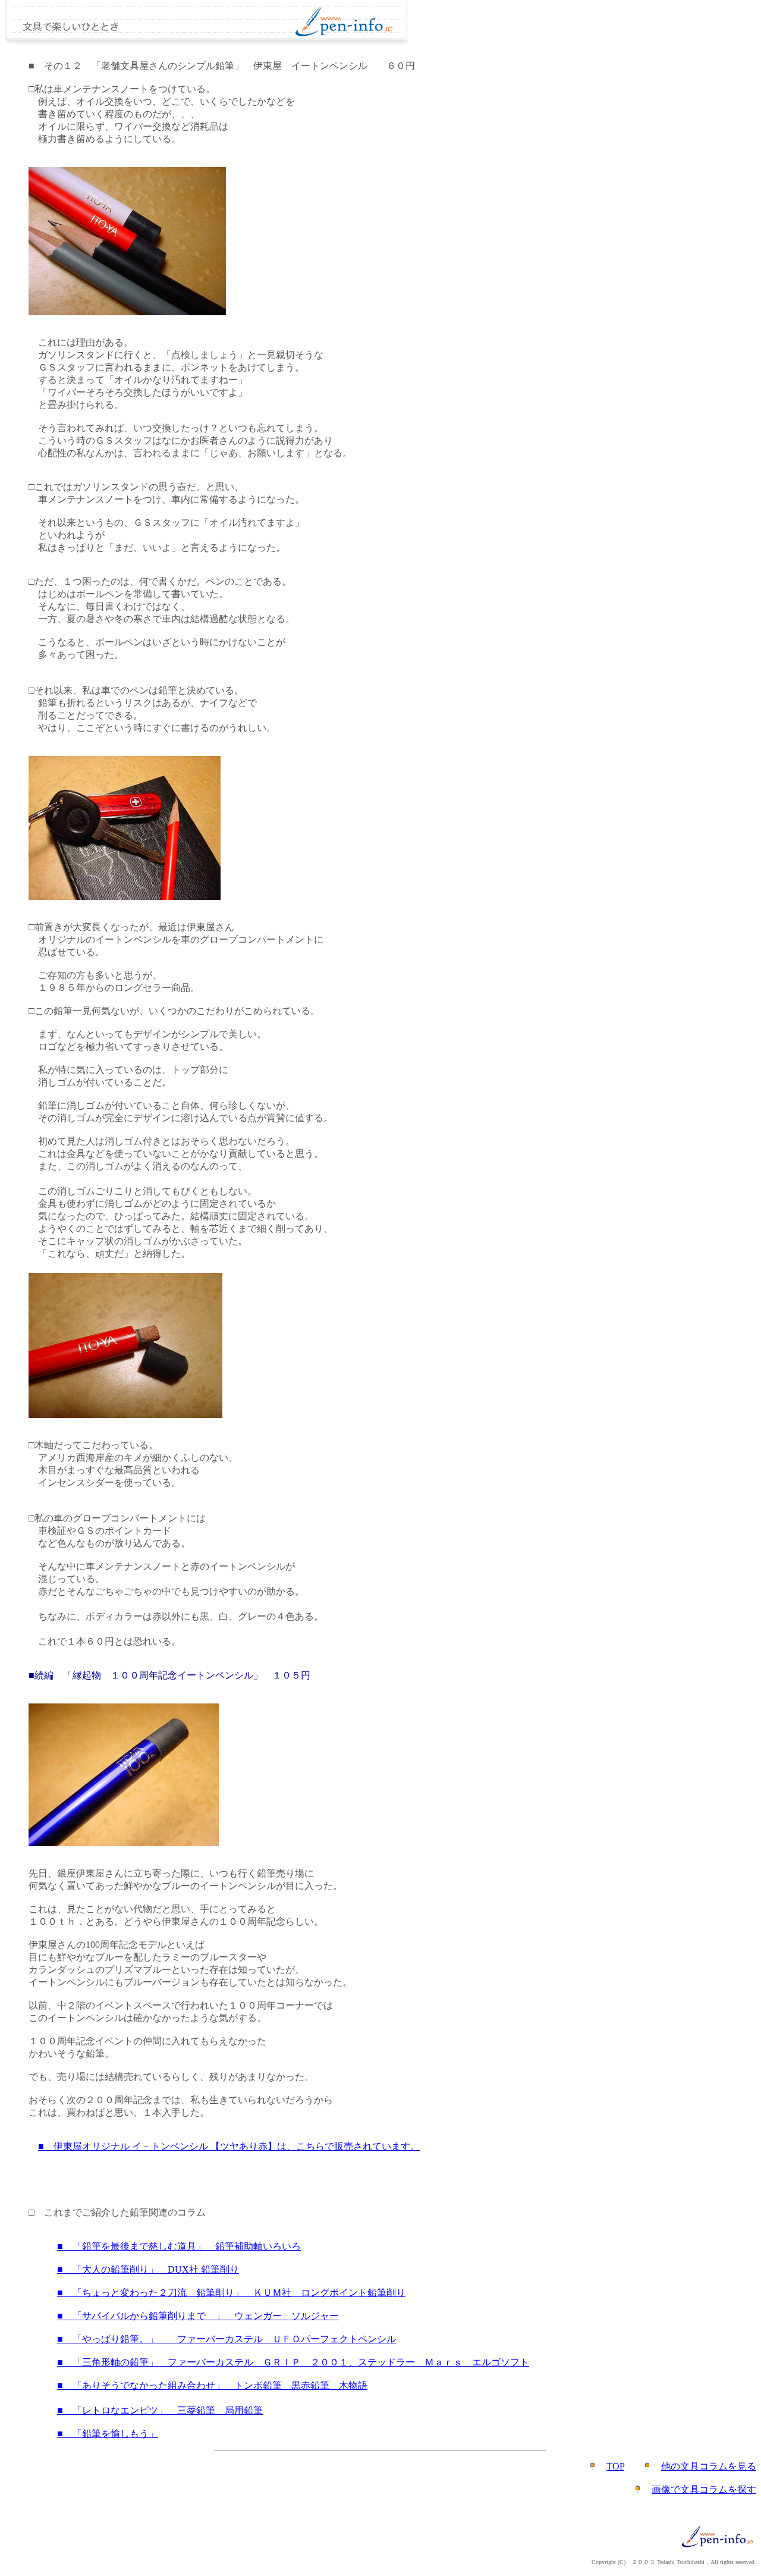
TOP (615, 2466)
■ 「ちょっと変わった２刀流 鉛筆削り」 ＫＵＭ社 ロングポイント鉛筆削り (231, 2293)
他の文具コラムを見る (709, 2466)
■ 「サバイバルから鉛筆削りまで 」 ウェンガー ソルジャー (198, 2316)
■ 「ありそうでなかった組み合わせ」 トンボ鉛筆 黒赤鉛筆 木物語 (212, 2385)
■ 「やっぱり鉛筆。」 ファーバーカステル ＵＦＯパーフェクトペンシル (227, 2339)
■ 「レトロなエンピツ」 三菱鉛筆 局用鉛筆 (160, 2410)
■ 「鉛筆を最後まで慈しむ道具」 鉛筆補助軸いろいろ (179, 2246)
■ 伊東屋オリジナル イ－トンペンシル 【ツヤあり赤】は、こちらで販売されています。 (229, 2146)
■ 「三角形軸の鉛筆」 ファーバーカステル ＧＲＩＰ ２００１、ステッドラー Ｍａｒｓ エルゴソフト (293, 2362)
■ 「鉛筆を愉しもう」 (108, 2434)
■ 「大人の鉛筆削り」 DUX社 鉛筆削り (148, 2269)
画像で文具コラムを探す (704, 2489)
